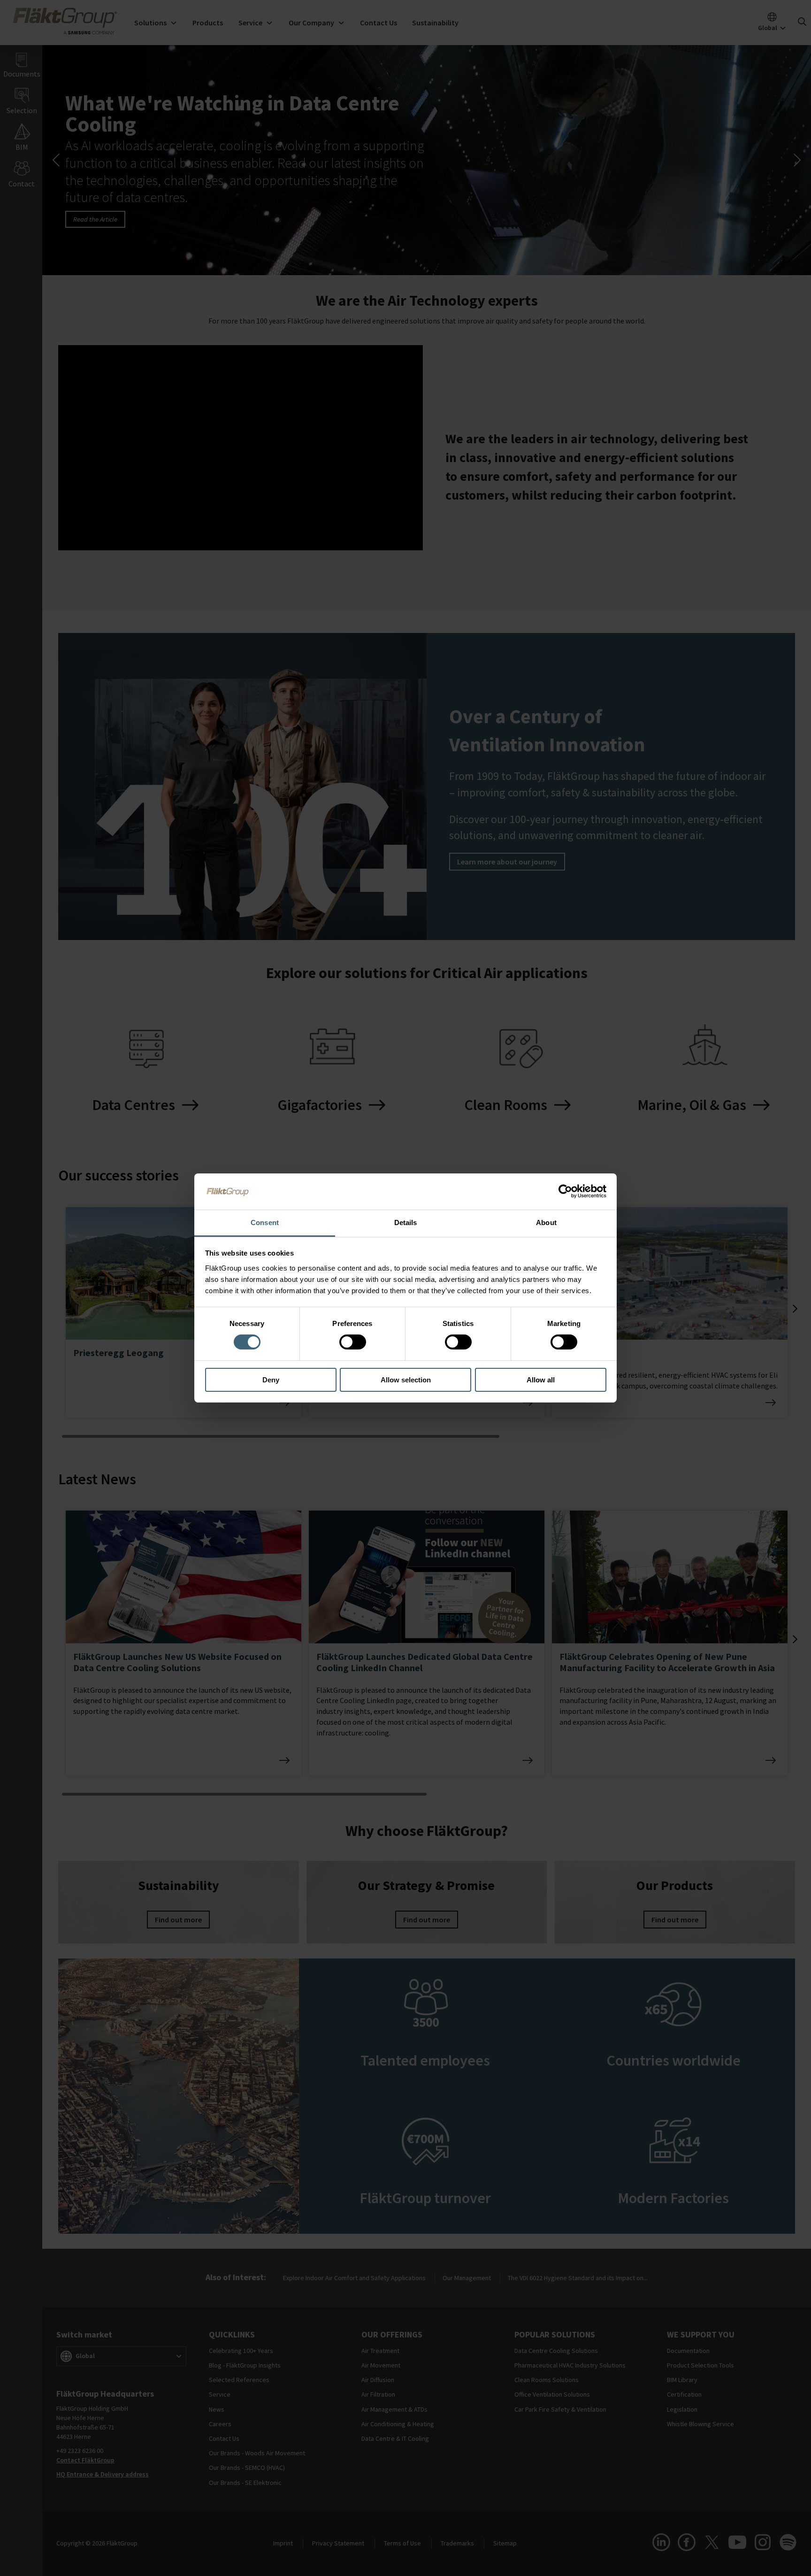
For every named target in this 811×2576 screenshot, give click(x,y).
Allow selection (406, 1380)
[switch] (353, 1342)
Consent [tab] (265, 1222)
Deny (271, 1380)
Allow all (541, 1380)
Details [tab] (406, 1222)
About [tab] (546, 1222)
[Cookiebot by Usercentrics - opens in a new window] (565, 1191)
